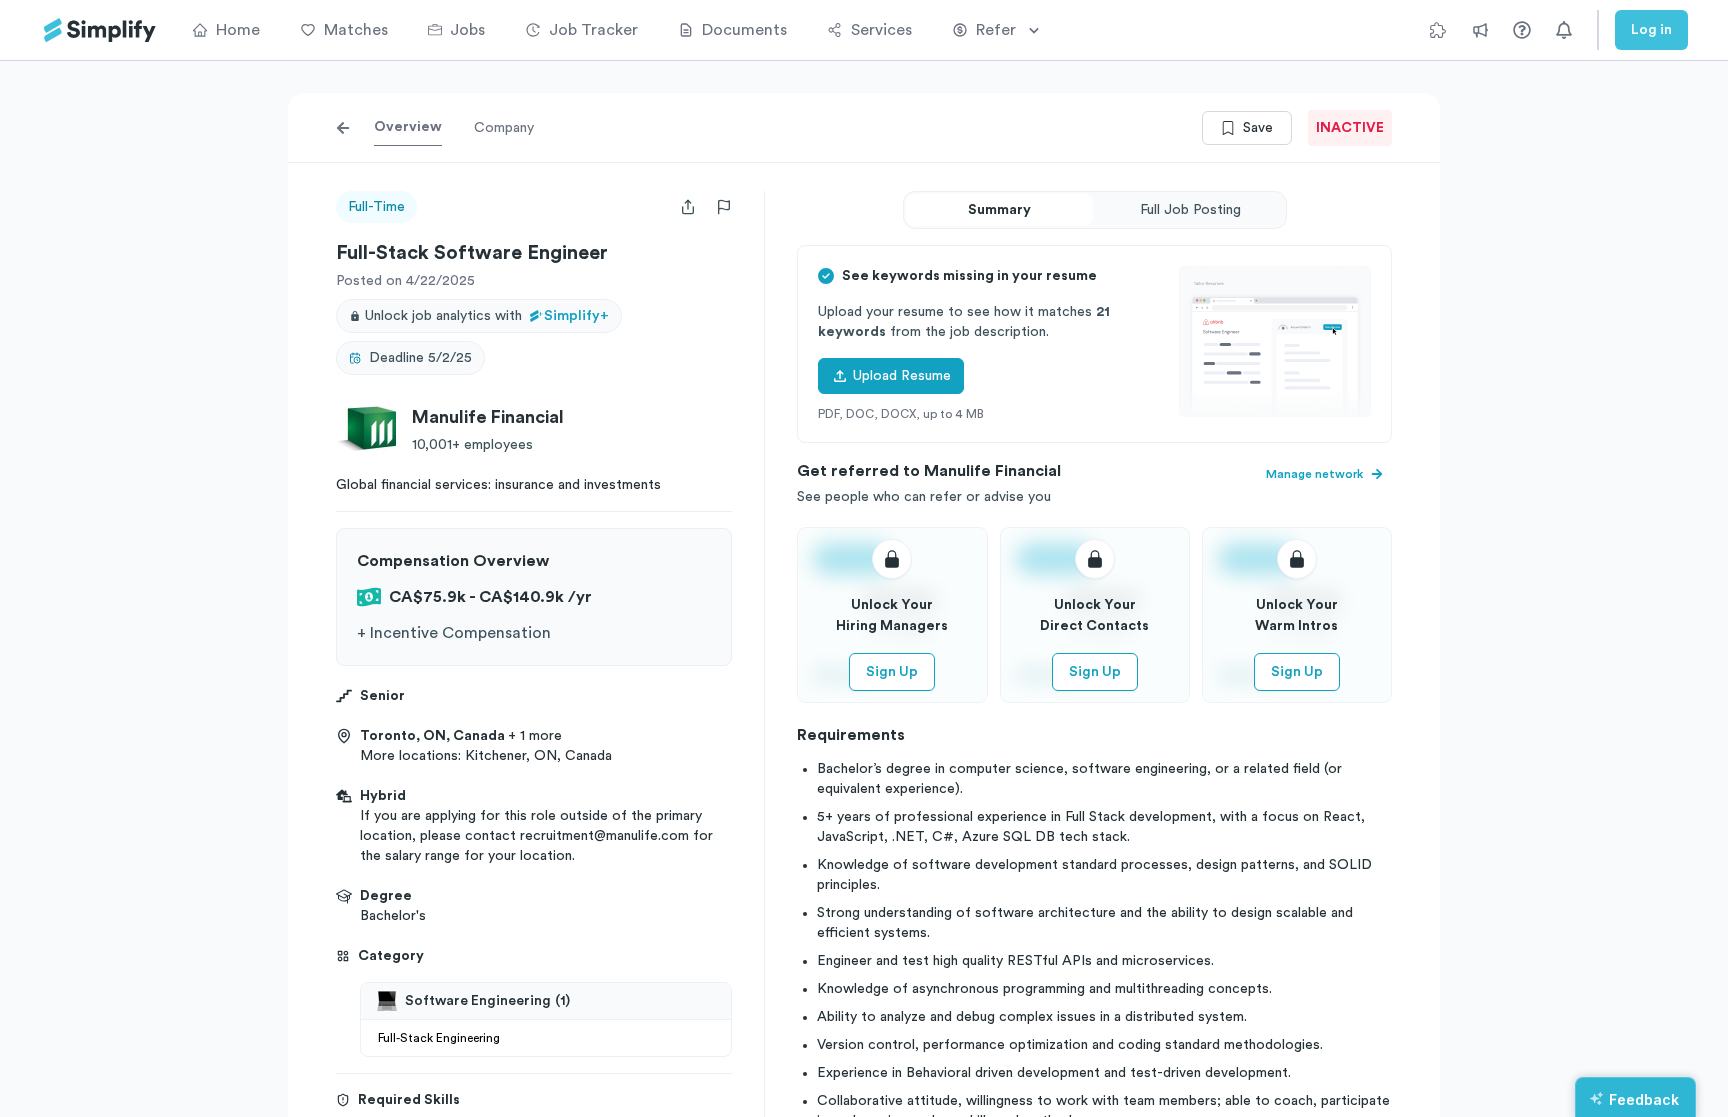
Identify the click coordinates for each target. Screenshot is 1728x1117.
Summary (999, 210)
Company (504, 128)
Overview (408, 127)
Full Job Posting (1190, 210)
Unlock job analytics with (487, 316)
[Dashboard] (100, 30)
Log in (1651, 30)
